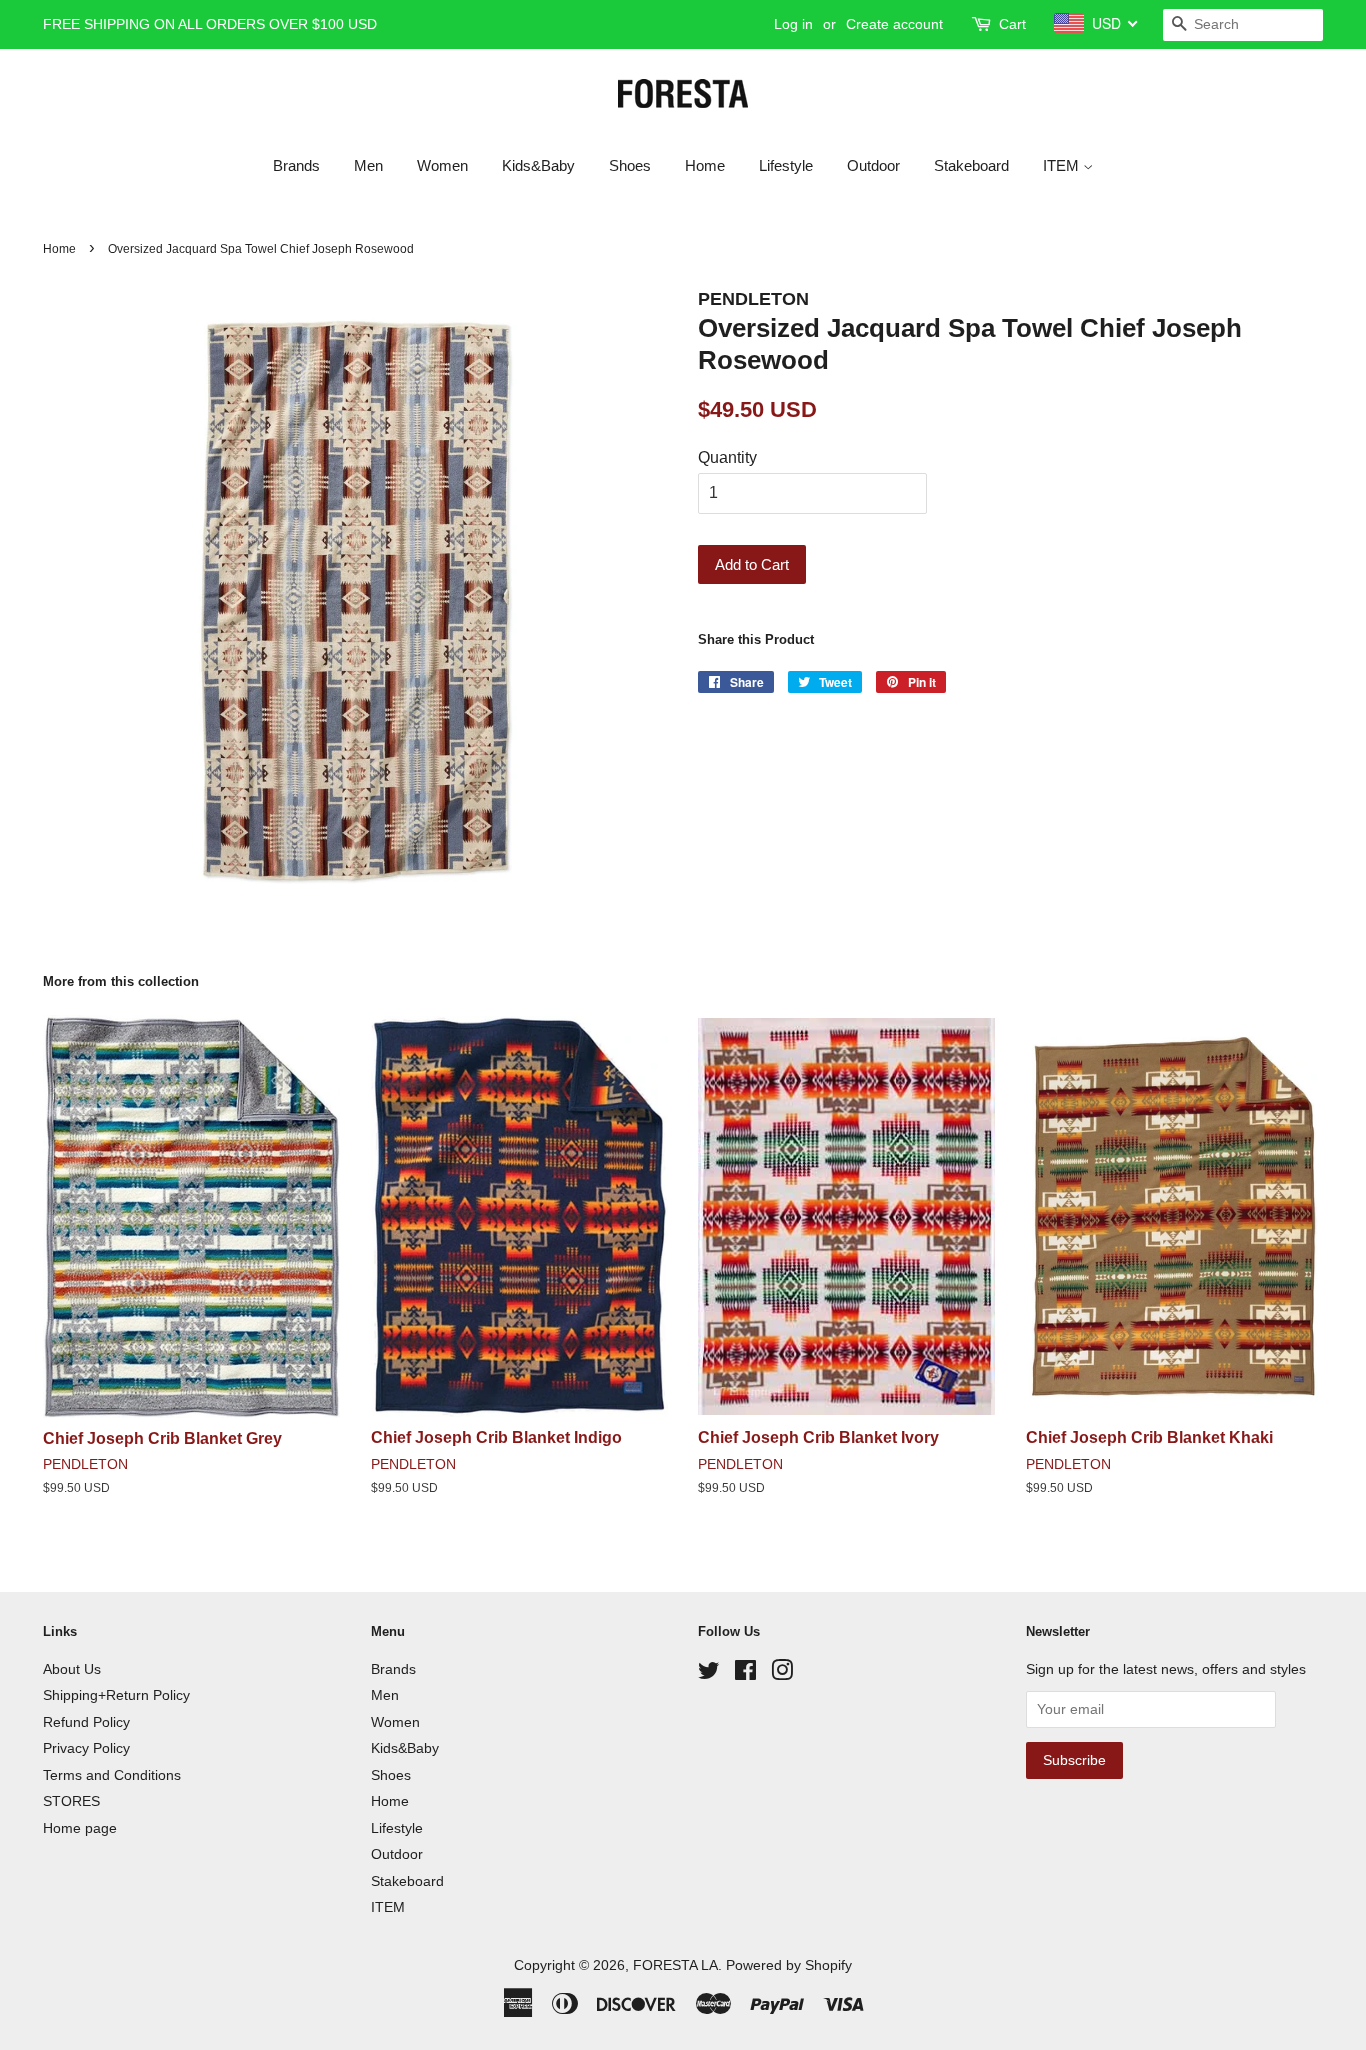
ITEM (1063, 165)
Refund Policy (86, 1722)
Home (705, 165)
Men (368, 165)
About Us (72, 1669)
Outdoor (873, 165)
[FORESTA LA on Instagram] (782, 1674)
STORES (71, 1801)
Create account (894, 24)
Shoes (630, 165)
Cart (1012, 24)
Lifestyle (786, 165)
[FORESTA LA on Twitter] (709, 1674)
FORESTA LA (675, 1965)
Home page (80, 1828)
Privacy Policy (86, 1748)
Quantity (727, 457)
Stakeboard (971, 165)
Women (442, 165)
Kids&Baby (538, 165)
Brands (296, 165)
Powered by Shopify (789, 1965)
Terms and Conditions (112, 1775)
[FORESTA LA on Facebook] (745, 1674)
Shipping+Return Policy (116, 1695)
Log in (793, 24)
